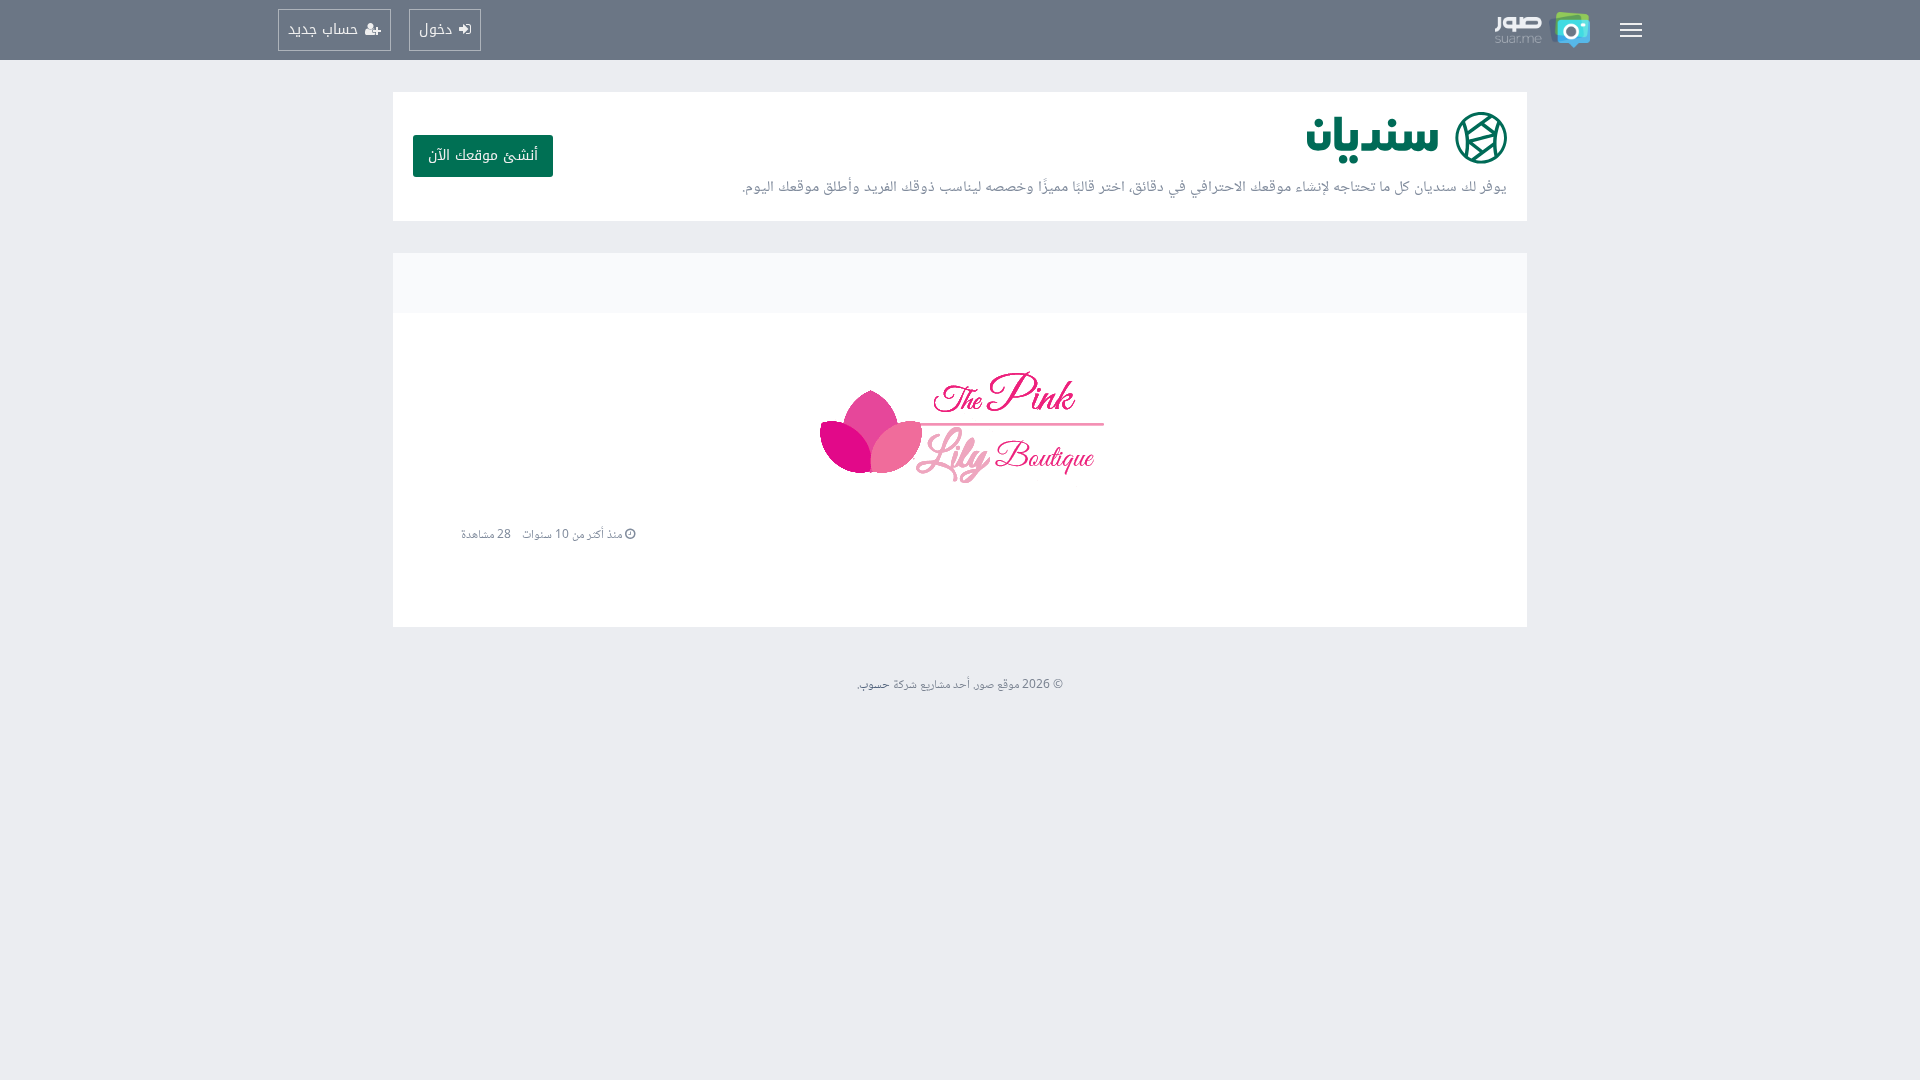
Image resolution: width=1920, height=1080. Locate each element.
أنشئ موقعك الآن (483, 155)
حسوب (874, 685)
